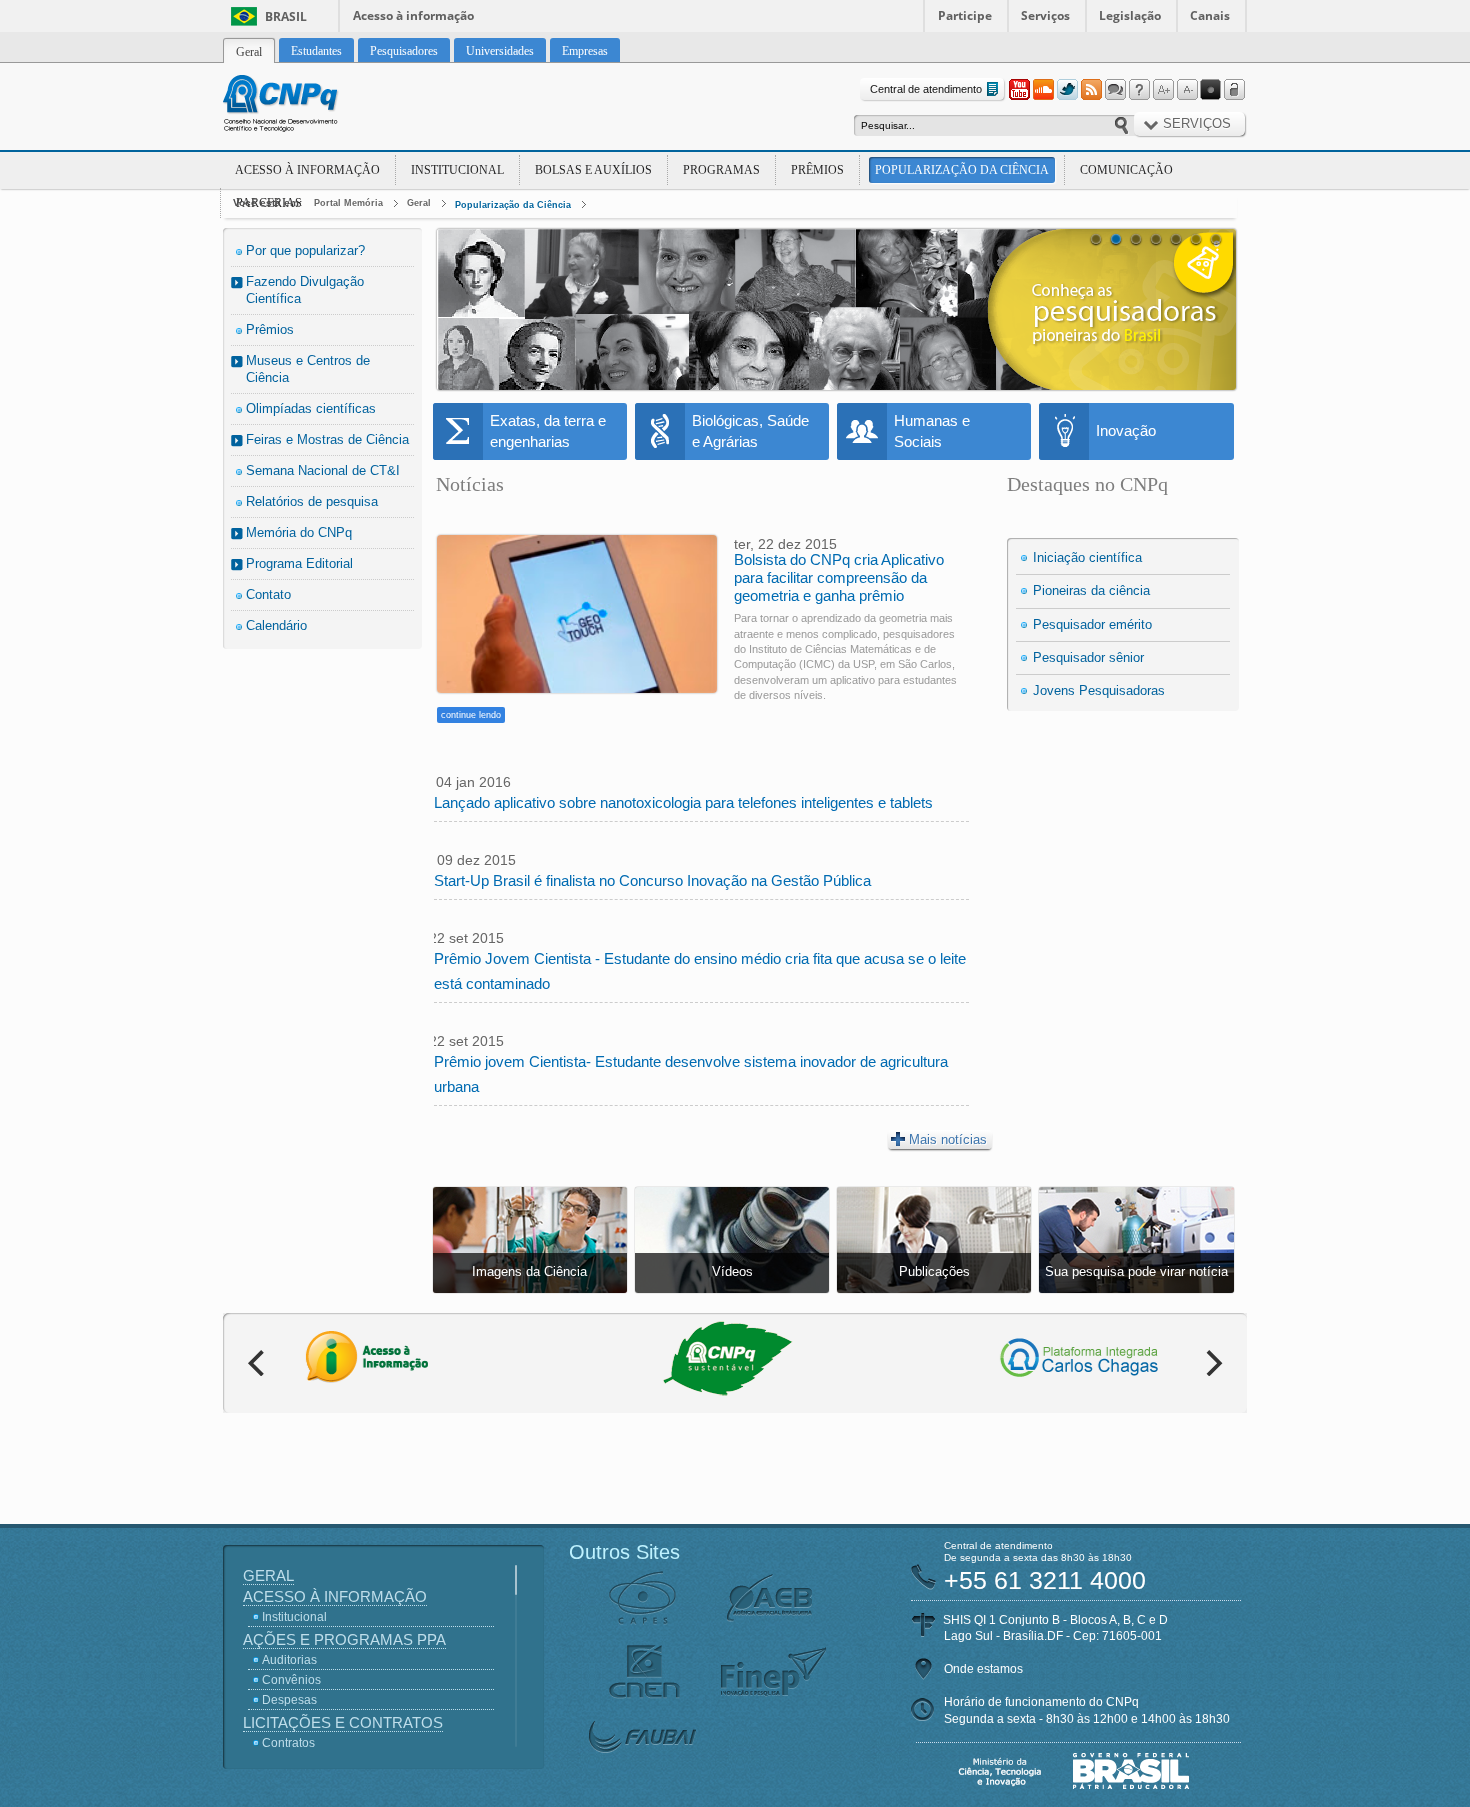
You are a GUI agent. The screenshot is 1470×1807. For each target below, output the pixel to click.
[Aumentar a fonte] (1163, 90)
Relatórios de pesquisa (312, 501)
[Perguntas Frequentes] (1139, 90)
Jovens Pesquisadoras (1099, 690)
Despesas (289, 1700)
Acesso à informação (413, 15)
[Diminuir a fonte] (1187, 90)
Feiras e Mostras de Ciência (327, 439)
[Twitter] (1067, 90)
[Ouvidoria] (1115, 90)
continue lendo (471, 715)
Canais (1210, 15)
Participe (965, 15)
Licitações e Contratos (343, 1722)
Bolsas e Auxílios (593, 170)
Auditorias (289, 1660)
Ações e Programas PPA (344, 1639)
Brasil (286, 16)
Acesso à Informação (307, 170)
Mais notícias (948, 1139)
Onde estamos (983, 1669)
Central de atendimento (926, 89)
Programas (721, 170)
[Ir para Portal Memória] (305, 106)
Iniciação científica (1087, 557)
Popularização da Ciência (962, 170)
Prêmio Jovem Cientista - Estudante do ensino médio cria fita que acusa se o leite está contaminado (700, 971)
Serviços (1045, 15)
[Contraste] (1211, 90)
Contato (268, 594)
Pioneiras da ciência (1091, 590)
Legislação (1130, 15)
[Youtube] (1019, 90)
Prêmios (817, 170)
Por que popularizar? (305, 250)
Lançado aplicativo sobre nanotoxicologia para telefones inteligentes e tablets (683, 802)
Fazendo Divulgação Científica (305, 290)
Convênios (291, 1680)
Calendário (276, 625)
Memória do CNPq (299, 532)
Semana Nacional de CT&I (323, 470)
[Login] (1235, 90)
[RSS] (1091, 90)
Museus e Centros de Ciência (308, 369)
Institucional (457, 170)
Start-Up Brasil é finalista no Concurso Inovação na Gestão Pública (652, 880)
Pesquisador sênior (1088, 657)
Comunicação (1126, 170)
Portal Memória (348, 203)
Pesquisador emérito (1092, 624)
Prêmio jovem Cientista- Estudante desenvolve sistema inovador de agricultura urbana (691, 1074)
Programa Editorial (299, 563)
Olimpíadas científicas (311, 408)
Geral (419, 203)
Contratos (288, 1743)
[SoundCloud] (1043, 90)
